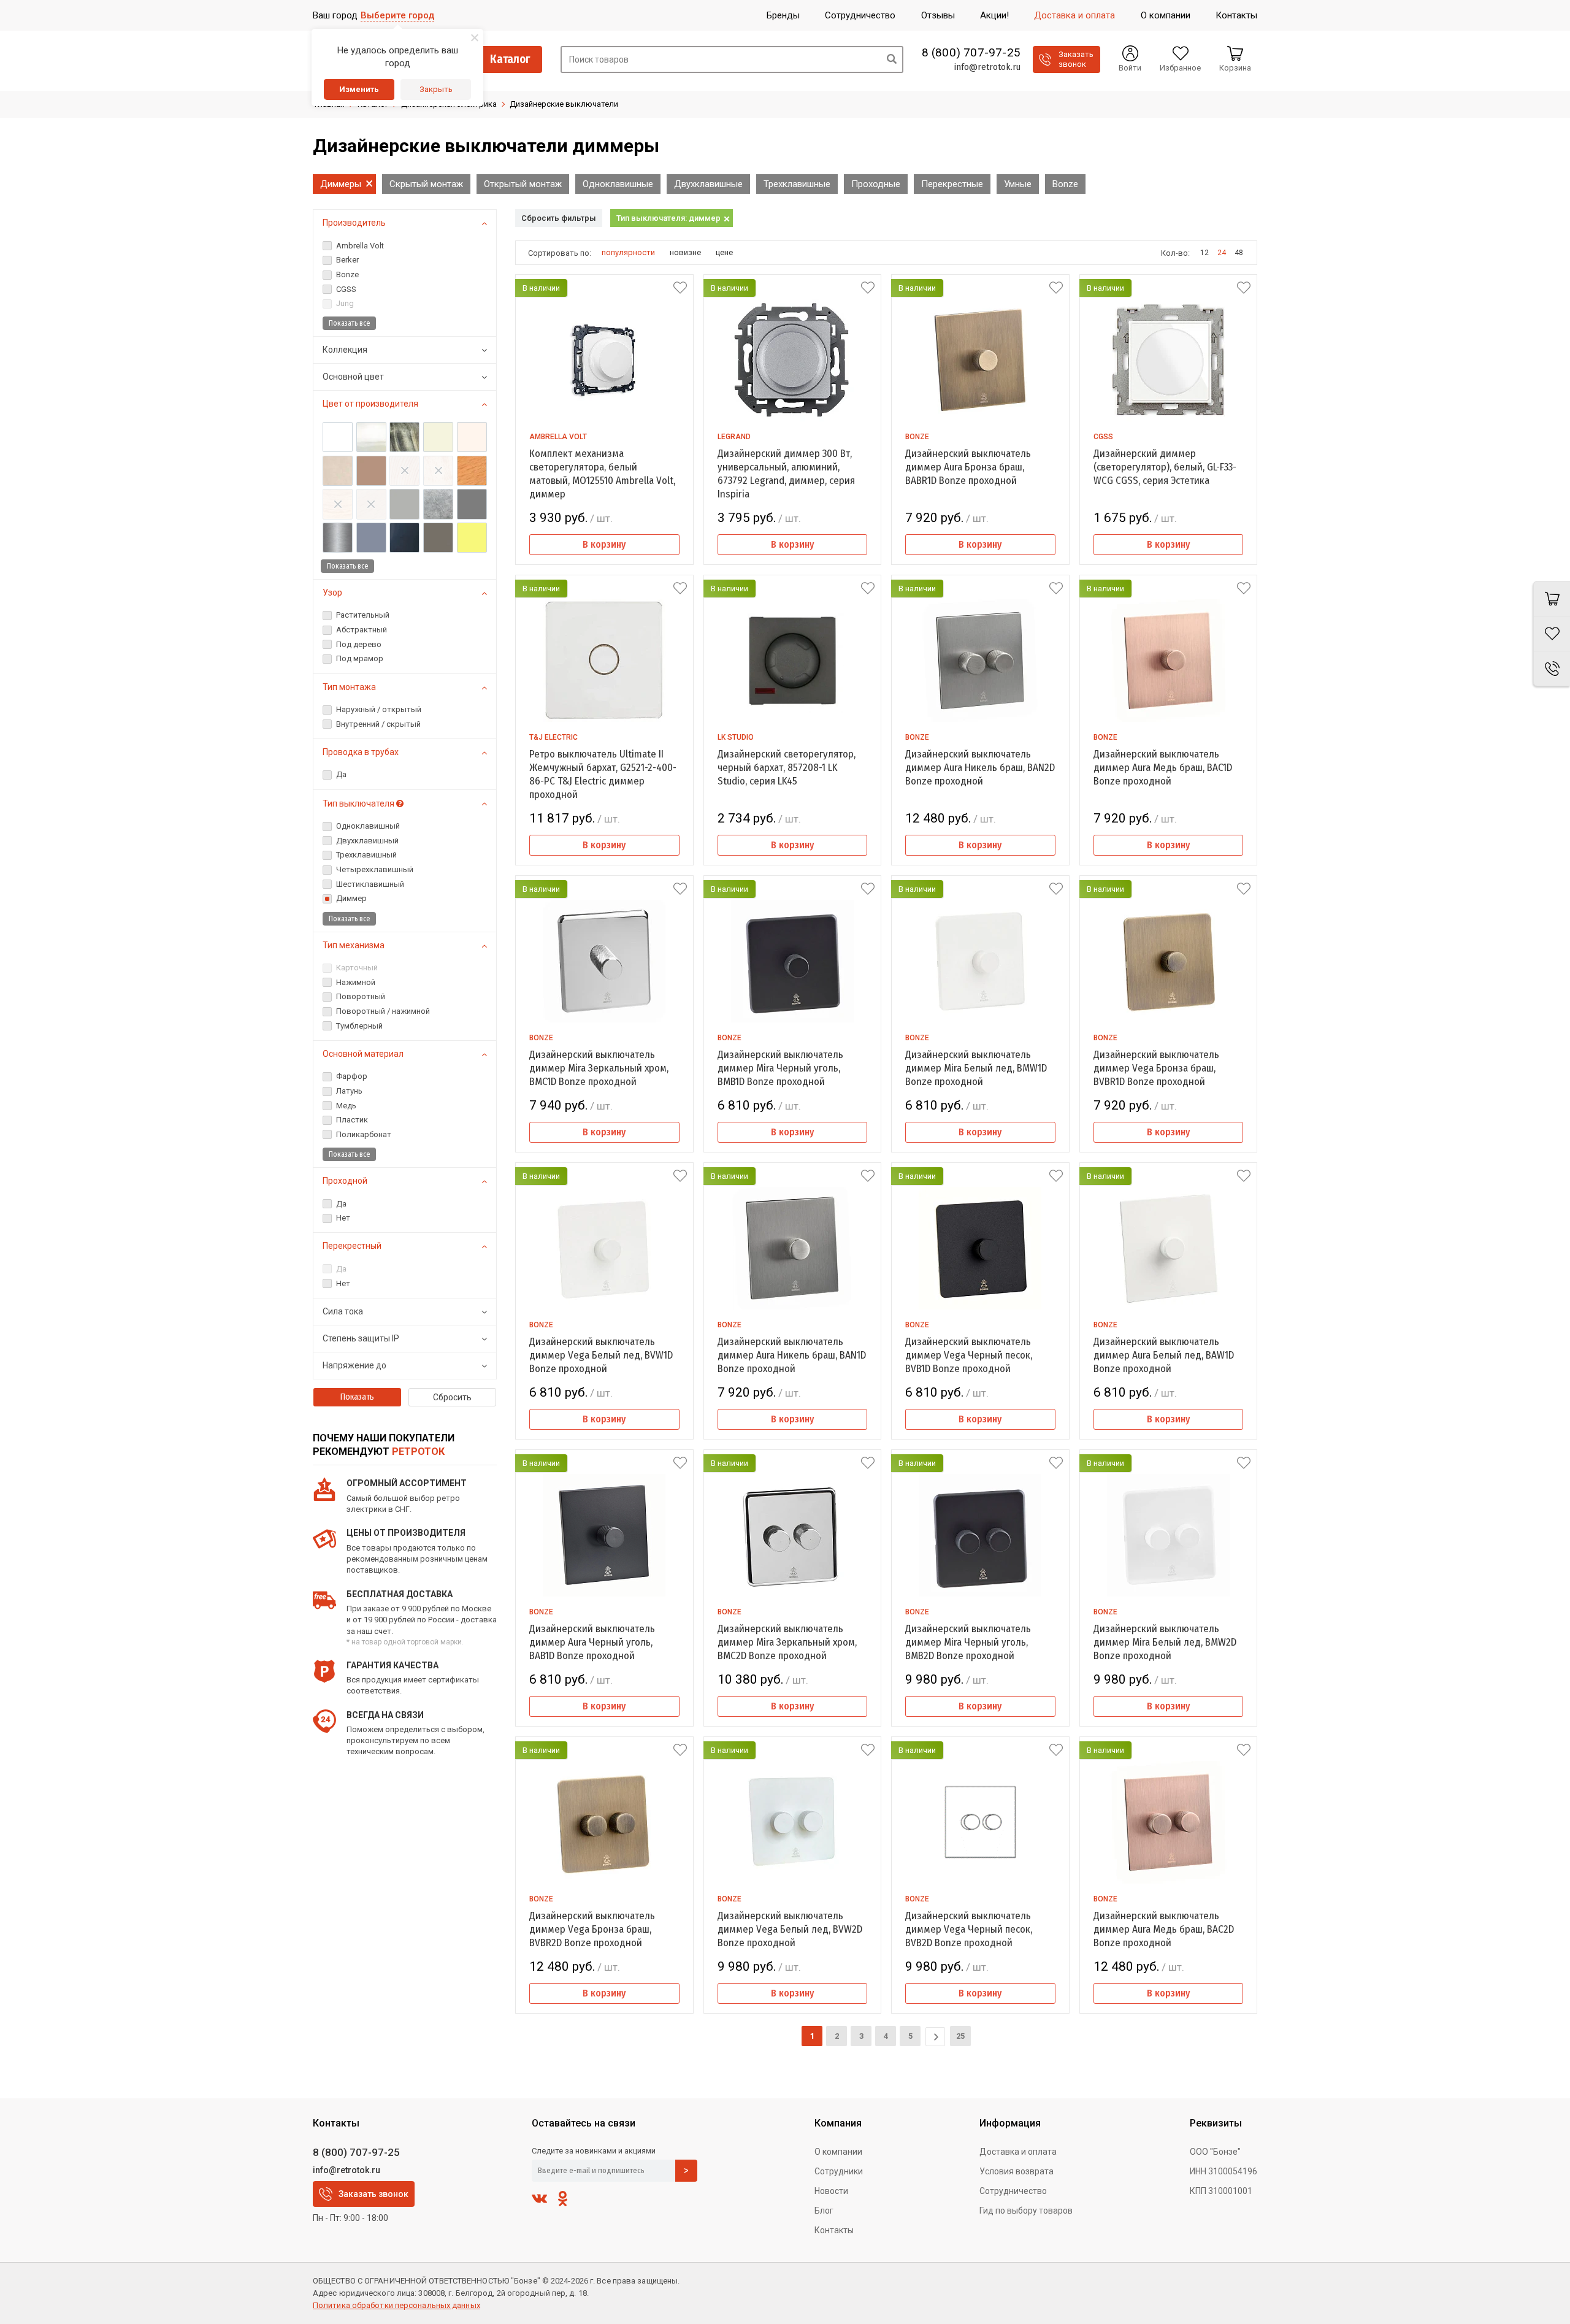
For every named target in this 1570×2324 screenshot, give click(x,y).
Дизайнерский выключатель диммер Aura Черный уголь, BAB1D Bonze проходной (592, 1642)
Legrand (734, 437)
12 (1204, 253)
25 (960, 2036)
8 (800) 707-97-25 (971, 53)
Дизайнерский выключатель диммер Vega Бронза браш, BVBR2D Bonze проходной (592, 1929)
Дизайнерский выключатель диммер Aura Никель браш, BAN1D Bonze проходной (792, 1355)
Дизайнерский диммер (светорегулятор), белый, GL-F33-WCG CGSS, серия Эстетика (1165, 467)
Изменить (359, 89)
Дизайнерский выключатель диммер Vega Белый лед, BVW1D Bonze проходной (601, 1355)
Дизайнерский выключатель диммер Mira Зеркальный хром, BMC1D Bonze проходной (599, 1068)
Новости (831, 2191)
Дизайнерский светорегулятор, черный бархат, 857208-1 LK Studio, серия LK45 (787, 768)
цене (724, 252)
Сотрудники (839, 2171)
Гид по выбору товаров (1026, 2211)
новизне (685, 252)
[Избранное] (1552, 634)
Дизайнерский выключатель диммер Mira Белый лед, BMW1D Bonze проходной (976, 1068)
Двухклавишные (708, 184)
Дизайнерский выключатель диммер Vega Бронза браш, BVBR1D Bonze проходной (1156, 1068)
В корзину (604, 544)
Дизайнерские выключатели (564, 104)
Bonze (1065, 184)
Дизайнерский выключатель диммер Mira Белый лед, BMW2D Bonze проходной (1165, 1642)
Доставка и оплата (1018, 2152)
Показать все (349, 323)
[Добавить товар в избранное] (680, 288)
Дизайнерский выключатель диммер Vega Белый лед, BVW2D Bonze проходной (790, 1929)
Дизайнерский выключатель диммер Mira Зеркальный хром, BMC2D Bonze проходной (787, 1642)
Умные (1018, 184)
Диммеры (341, 184)
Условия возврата (1017, 2171)
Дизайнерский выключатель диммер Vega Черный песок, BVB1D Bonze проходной (969, 1355)
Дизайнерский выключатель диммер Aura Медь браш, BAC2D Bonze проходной (1164, 1929)
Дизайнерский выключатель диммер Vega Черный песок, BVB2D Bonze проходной (969, 1929)
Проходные (876, 184)
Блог (824, 2211)
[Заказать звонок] (1552, 669)
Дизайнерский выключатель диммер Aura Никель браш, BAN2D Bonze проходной (980, 768)
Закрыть (436, 89)
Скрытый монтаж (426, 184)
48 (1239, 253)
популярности (628, 252)
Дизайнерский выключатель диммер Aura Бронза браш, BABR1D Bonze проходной (968, 467)
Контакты (834, 2230)
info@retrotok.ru (987, 67)
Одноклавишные (618, 184)
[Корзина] (1552, 599)
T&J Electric (553, 737)
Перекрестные (952, 184)
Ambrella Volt (558, 437)
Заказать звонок (373, 2194)
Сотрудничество (1013, 2191)
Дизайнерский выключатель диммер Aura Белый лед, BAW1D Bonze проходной (1164, 1355)
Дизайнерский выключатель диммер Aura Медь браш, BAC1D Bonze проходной (1163, 768)
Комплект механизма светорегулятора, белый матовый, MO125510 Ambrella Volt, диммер (602, 474)
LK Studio (736, 737)
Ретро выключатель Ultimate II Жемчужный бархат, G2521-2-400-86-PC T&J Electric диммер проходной (603, 774)
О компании (838, 2152)
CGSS (1103, 437)
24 (1222, 253)
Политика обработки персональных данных (396, 2305)
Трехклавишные (797, 184)
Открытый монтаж (523, 184)
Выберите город (397, 15)
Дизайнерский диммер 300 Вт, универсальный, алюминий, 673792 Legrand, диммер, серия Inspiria (786, 474)
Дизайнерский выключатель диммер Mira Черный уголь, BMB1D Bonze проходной (780, 1068)
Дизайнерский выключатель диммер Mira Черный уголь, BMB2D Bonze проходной (968, 1642)
